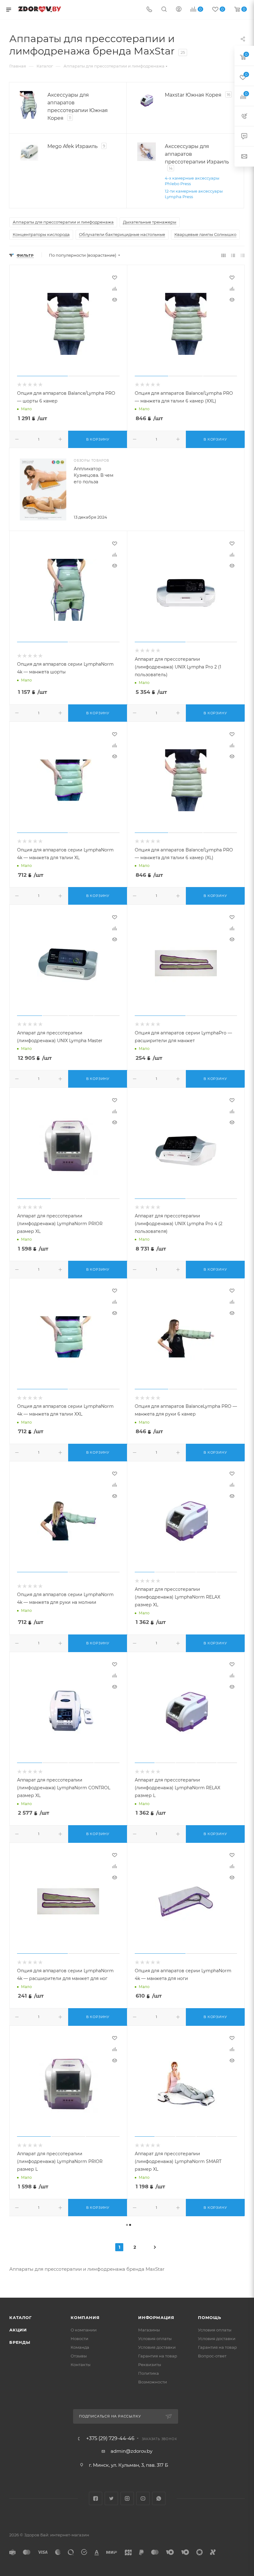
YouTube (143, 2498)
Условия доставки (157, 2347)
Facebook (96, 2498)
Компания (85, 2317)
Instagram (127, 2498)
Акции (18, 2330)
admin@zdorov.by (131, 2451)
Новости (79, 2339)
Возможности (153, 2382)
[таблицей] (243, 255)
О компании (84, 2330)
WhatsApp (159, 2498)
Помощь (210, 2317)
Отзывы (79, 2356)
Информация (156, 2317)
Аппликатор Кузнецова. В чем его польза (94, 475)
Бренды (20, 2342)
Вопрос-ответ (212, 2356)
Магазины (149, 2330)
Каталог (21, 2317)
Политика (149, 2373)
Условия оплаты (155, 2339)
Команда (80, 2347)
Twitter (111, 2498)
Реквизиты (150, 2365)
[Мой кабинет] (179, 10)
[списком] (233, 255)
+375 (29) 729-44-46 (110, 2439)
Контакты (81, 2365)
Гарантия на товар (158, 2356)
